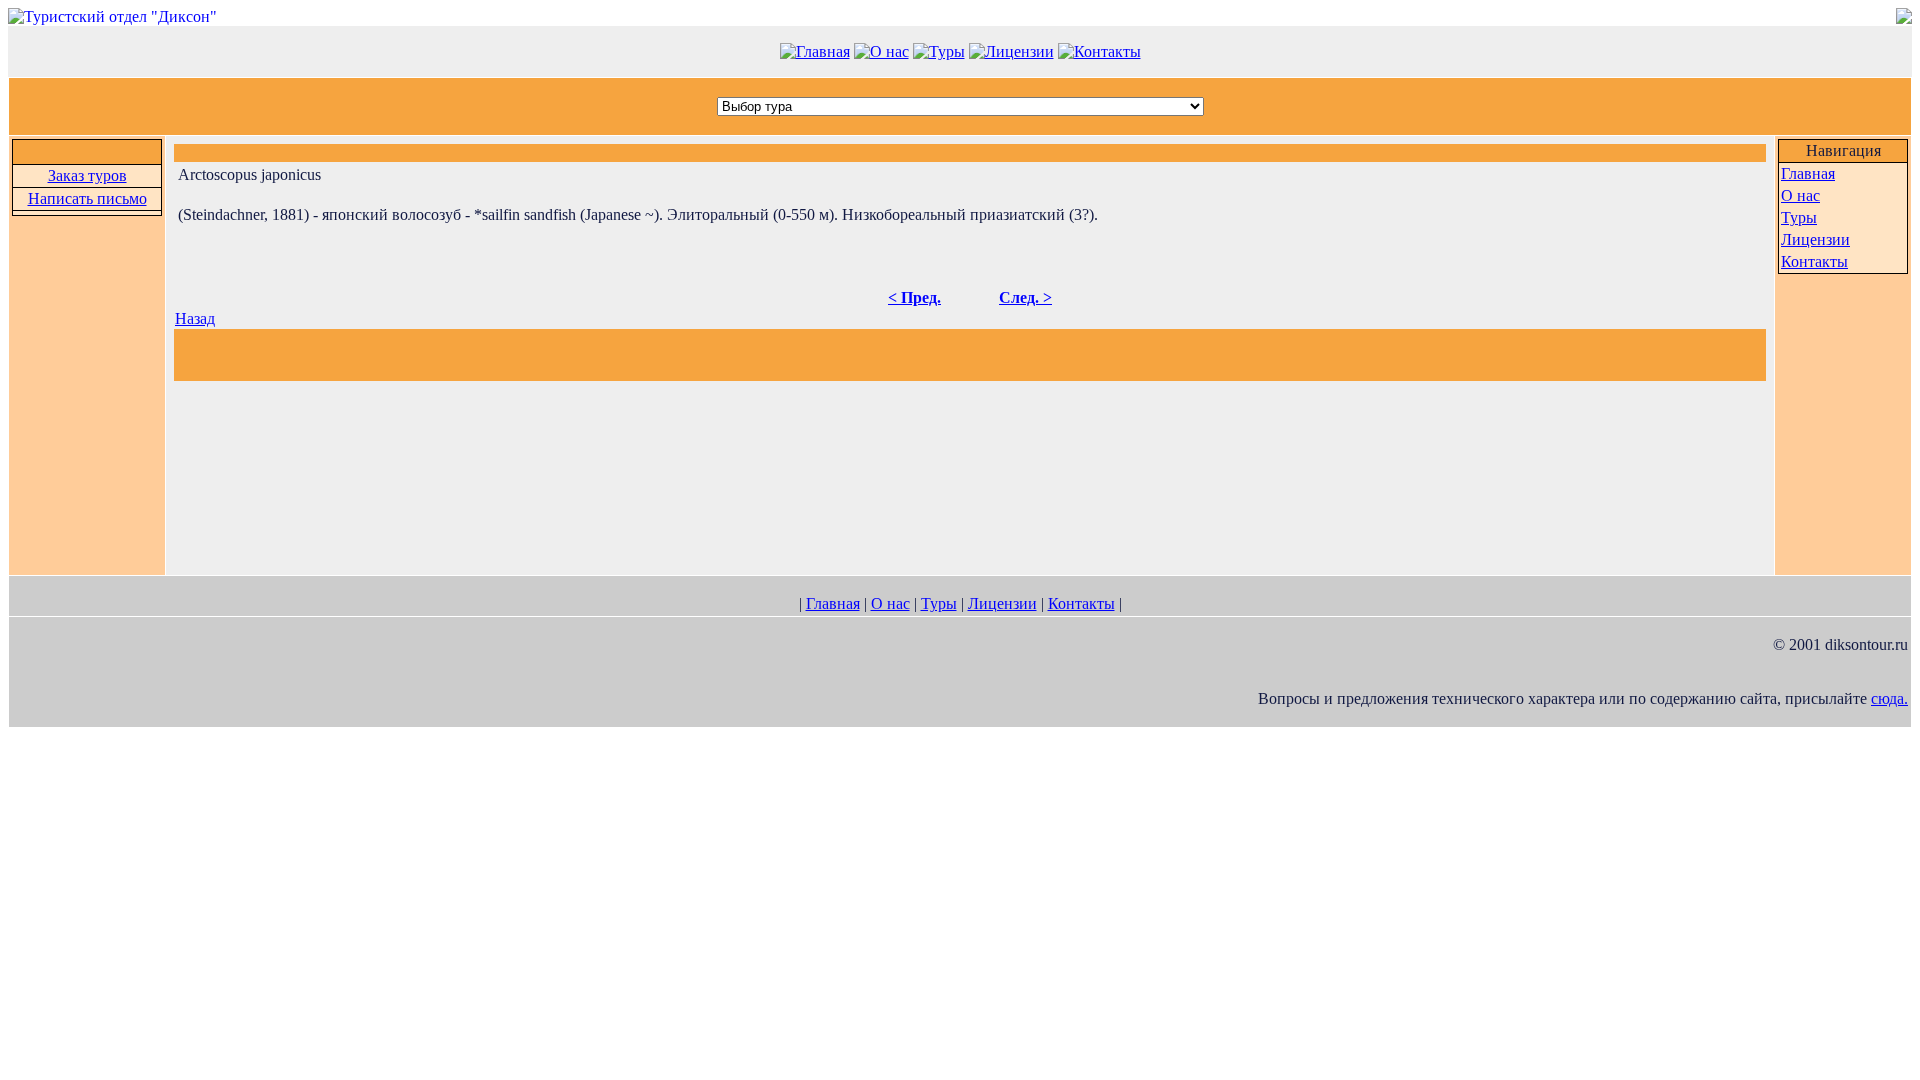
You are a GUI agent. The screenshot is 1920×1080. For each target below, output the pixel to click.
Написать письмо (87, 198)
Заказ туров (87, 175)
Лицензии (1815, 239)
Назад (195, 318)
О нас (1800, 195)
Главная (1808, 173)
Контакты (1814, 261)
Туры (1799, 217)
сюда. (1889, 698)
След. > (1025, 297)
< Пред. (914, 297)
